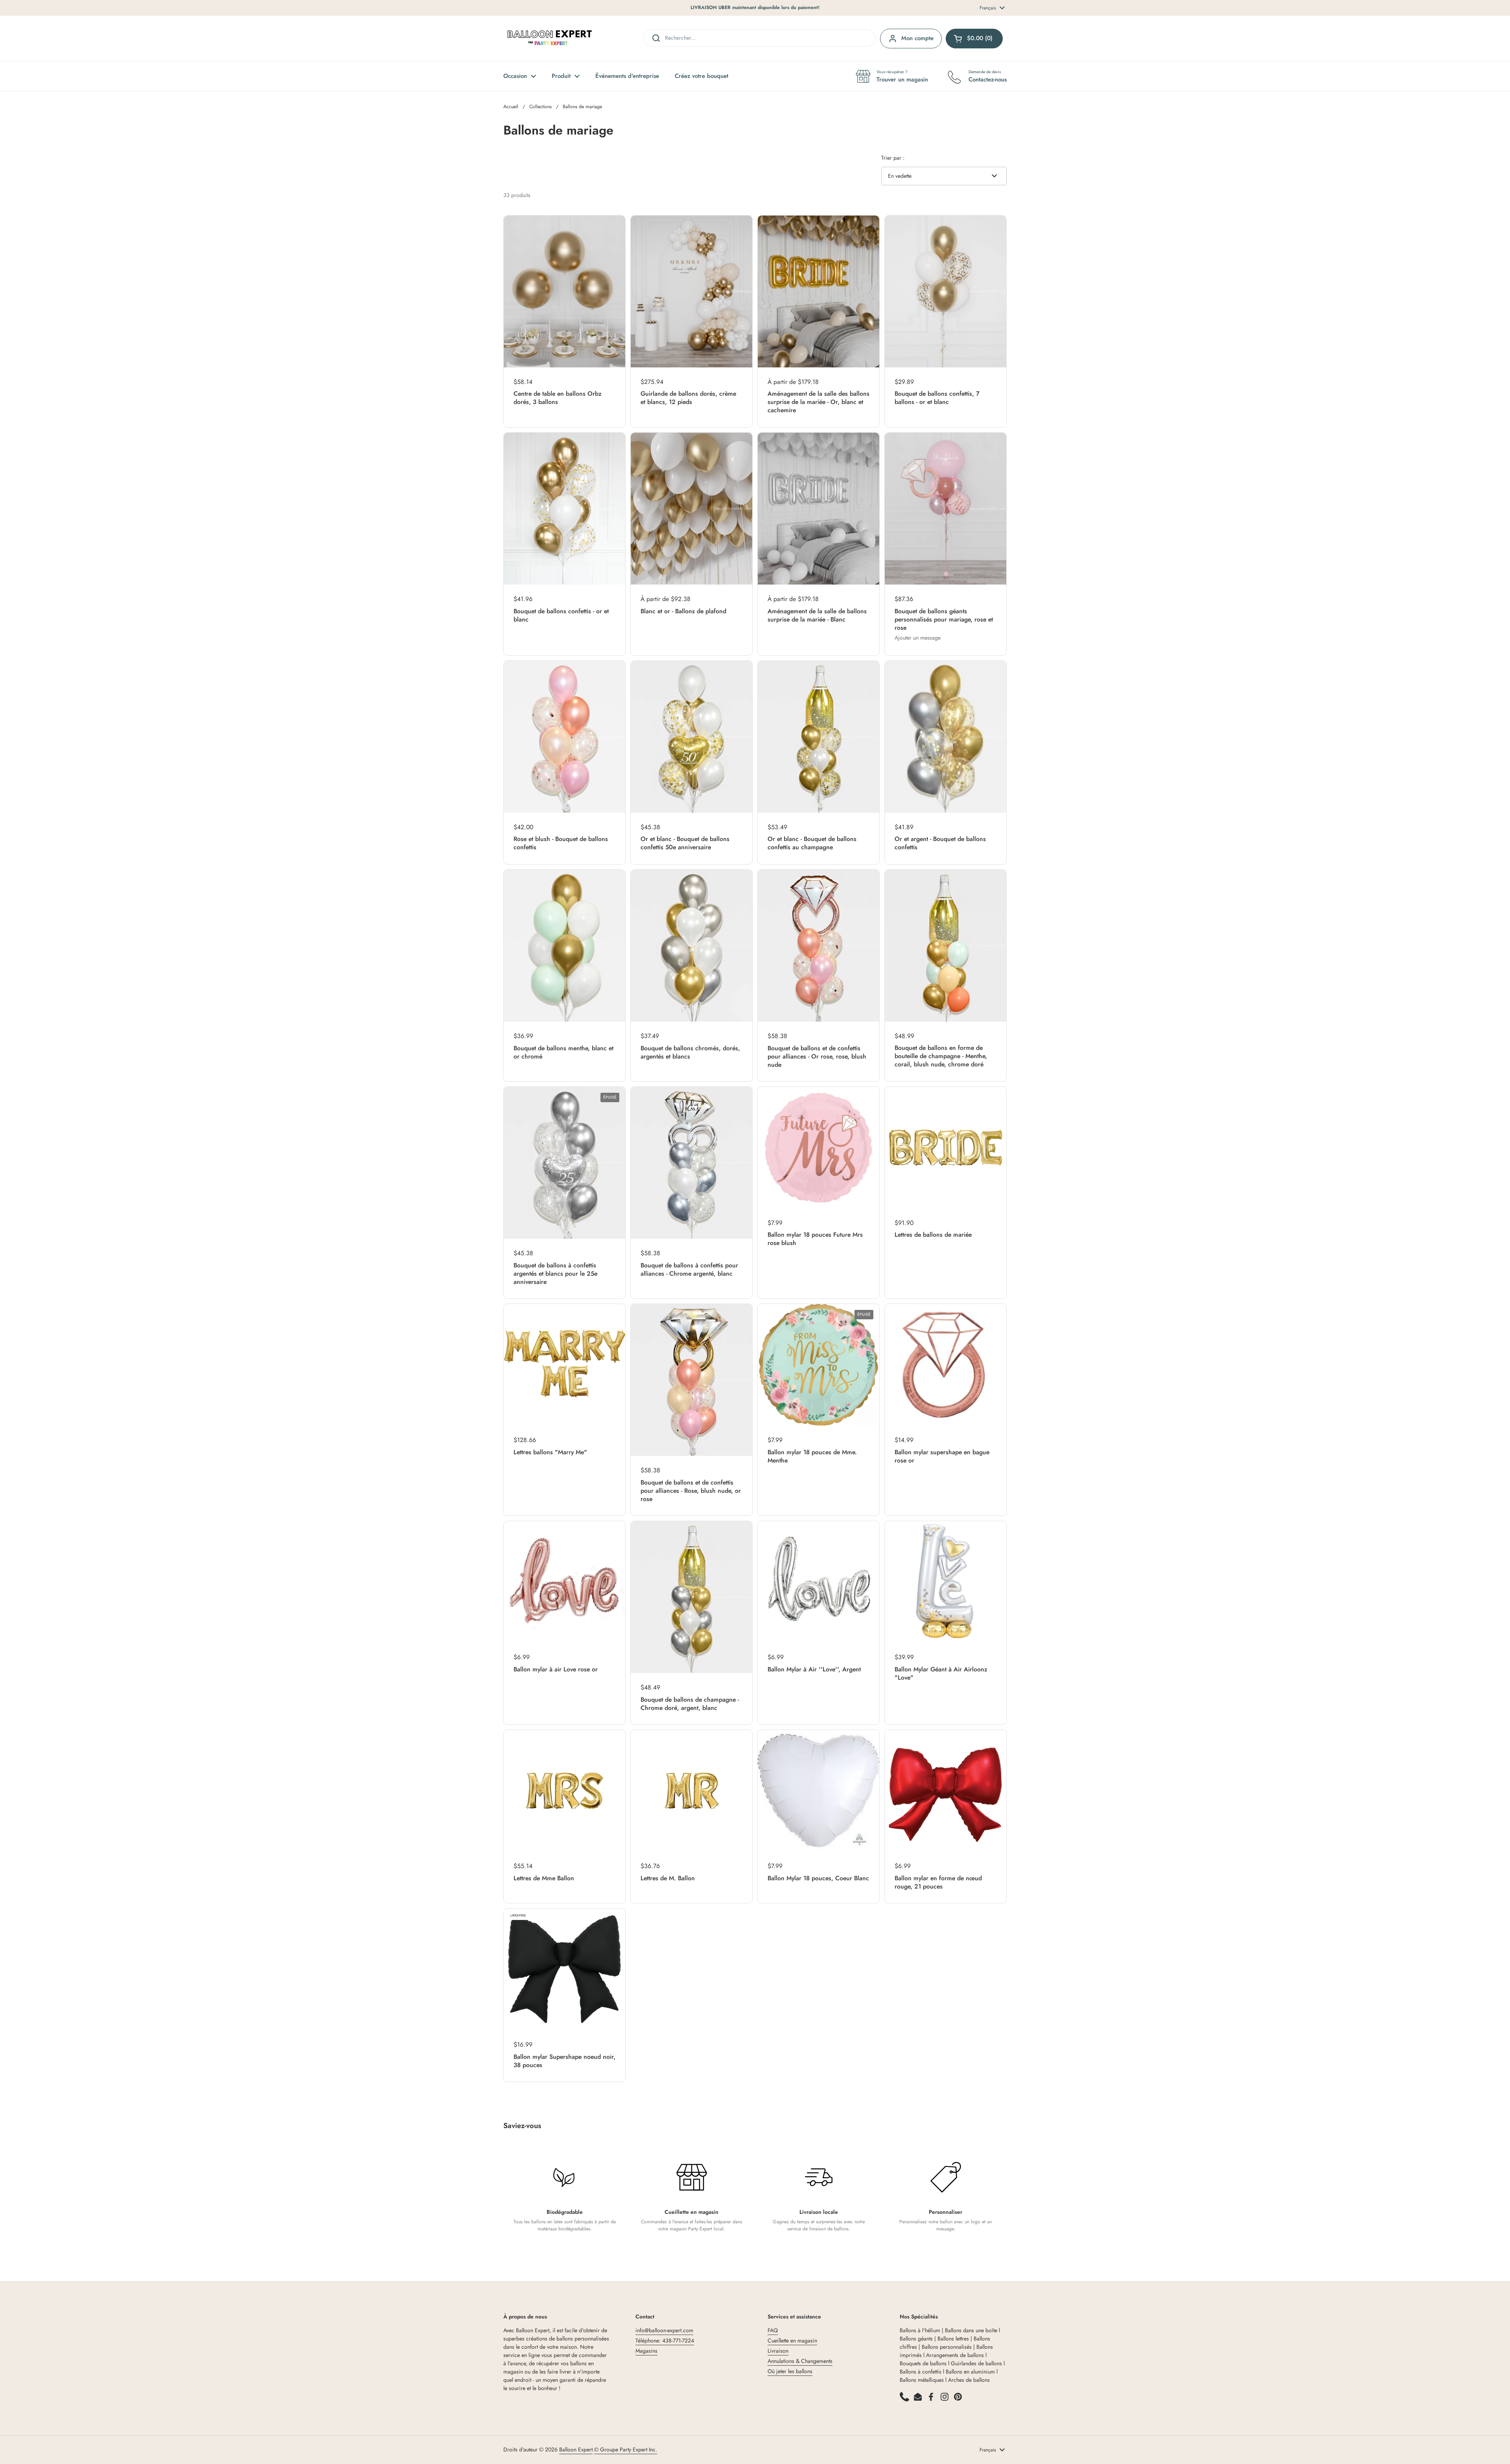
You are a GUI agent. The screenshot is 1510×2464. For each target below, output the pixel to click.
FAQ (773, 2330)
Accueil (511, 107)
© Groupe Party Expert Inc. (626, 2449)
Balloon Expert (576, 2449)
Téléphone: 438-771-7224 (665, 2340)
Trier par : (893, 158)
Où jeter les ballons (790, 2371)
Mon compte (917, 38)
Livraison (778, 2351)
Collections (540, 107)
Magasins (646, 2351)
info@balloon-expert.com (664, 2330)
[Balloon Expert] (550, 38)
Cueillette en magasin (792, 2340)
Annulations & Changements (800, 2361)
